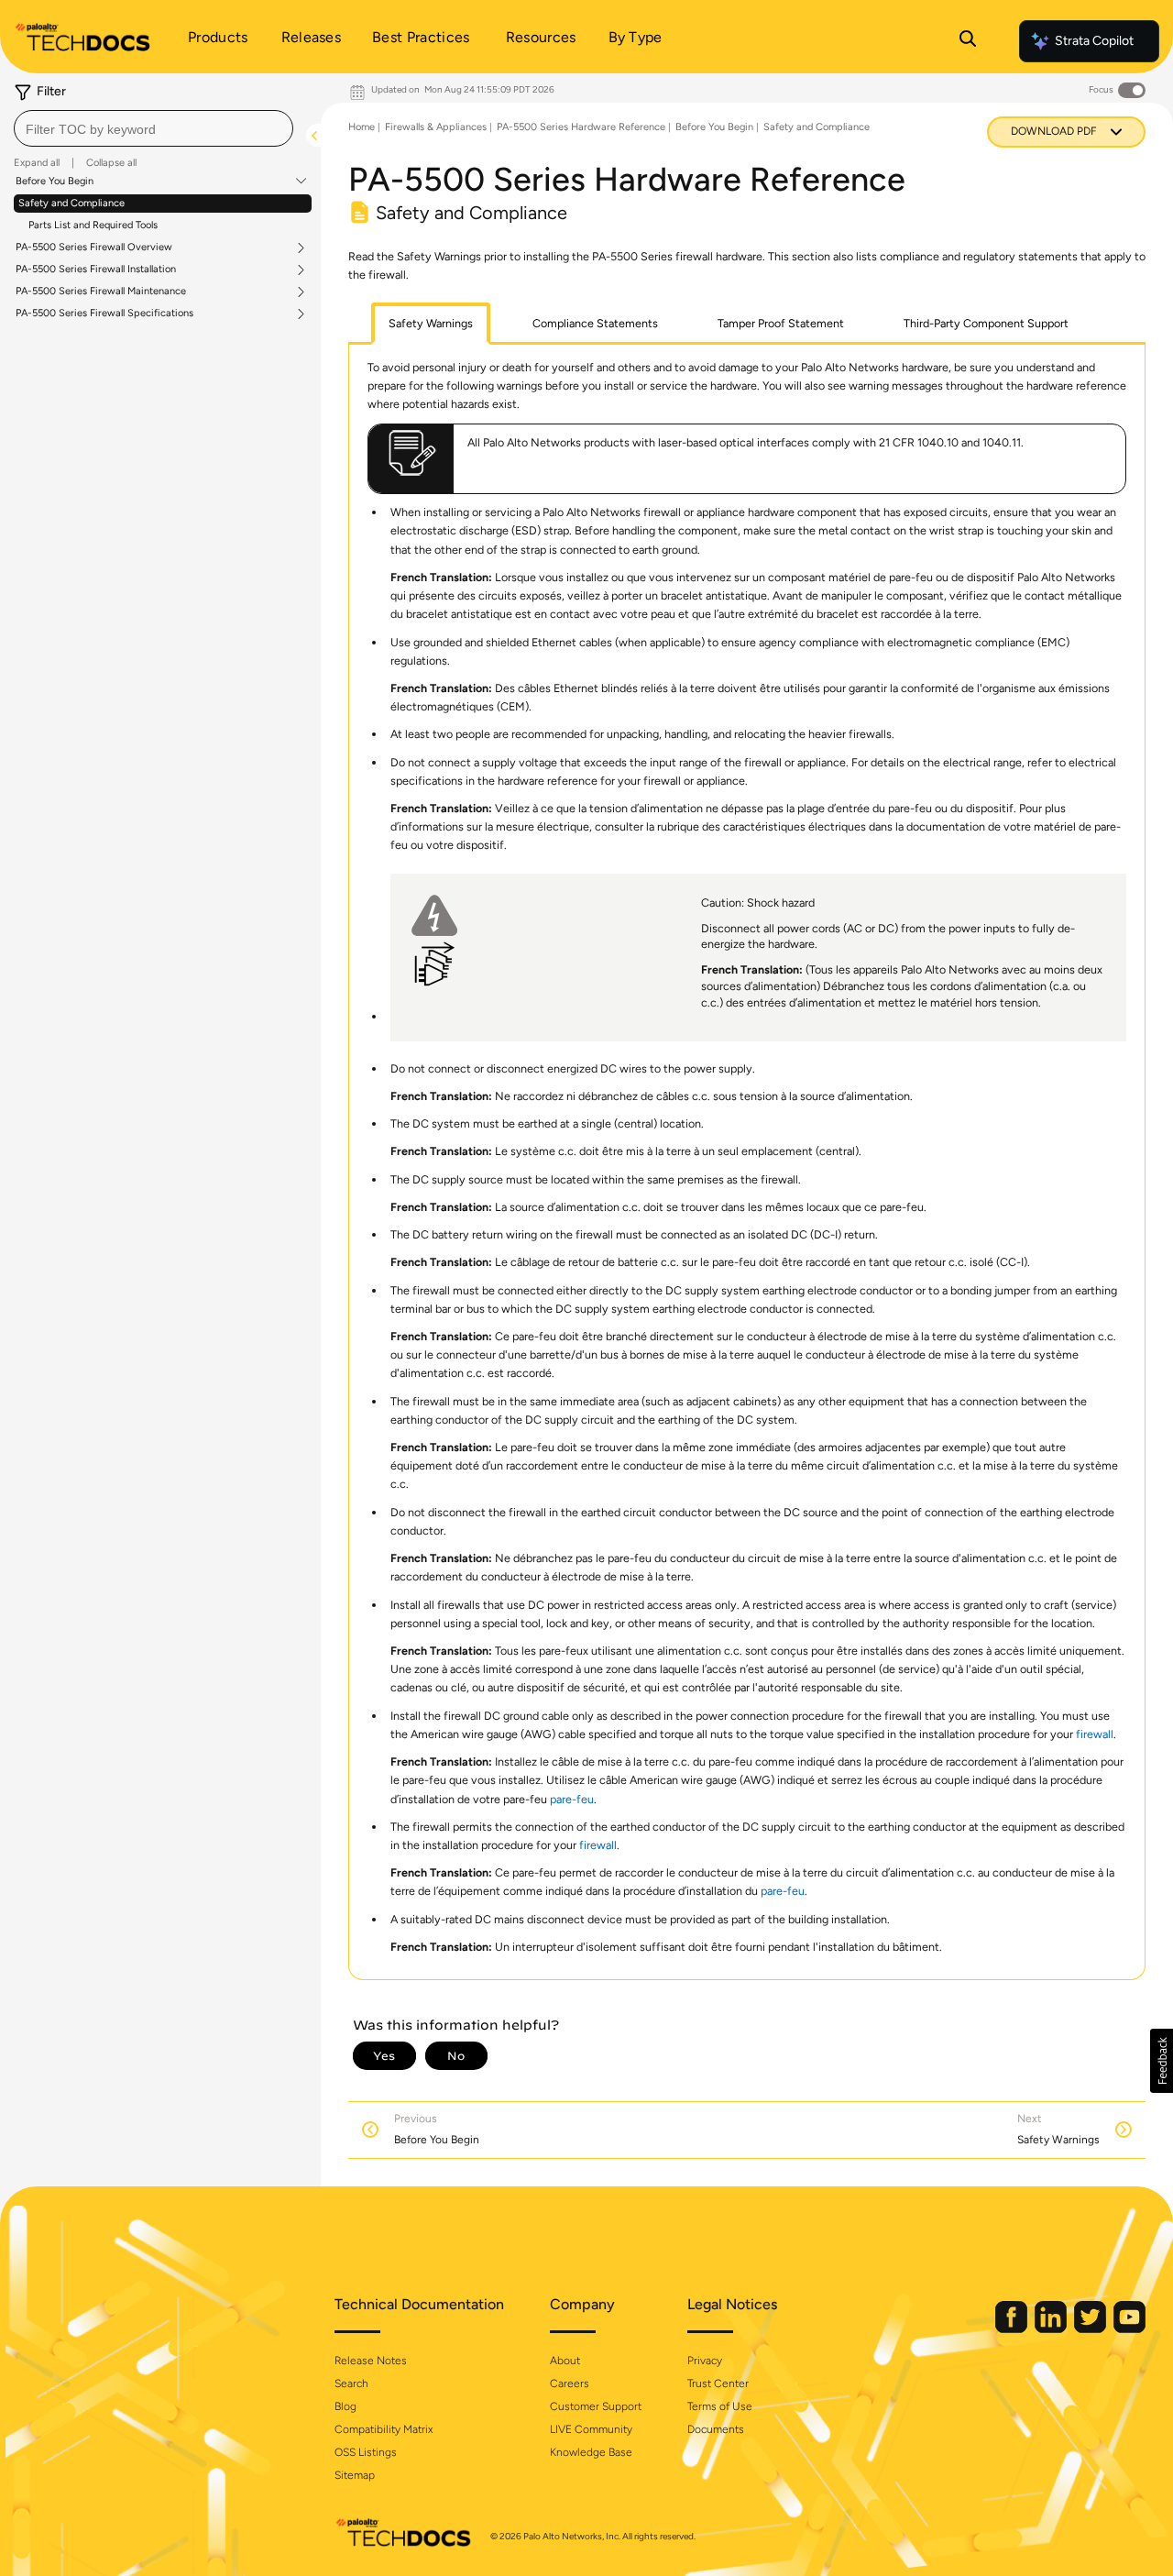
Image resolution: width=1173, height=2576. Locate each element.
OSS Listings (366, 2452)
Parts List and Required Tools (93, 225)
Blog (345, 2406)
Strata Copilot (1094, 41)
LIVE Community (591, 2429)
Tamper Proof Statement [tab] (781, 323)
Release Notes (371, 2361)
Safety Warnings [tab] (431, 323)
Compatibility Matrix (384, 2429)
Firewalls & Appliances (436, 127)
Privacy (705, 2361)
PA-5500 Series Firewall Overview (94, 248)
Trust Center (718, 2383)
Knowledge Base (591, 2452)
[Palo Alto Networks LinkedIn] (1052, 2329)
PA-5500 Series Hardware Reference (581, 127)
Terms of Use (720, 2406)
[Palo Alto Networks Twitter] (1091, 2329)
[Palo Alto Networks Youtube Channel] (1129, 2329)
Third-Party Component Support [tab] (986, 323)
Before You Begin (55, 182)
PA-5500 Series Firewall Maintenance (101, 292)
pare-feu (572, 1799)
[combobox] (153, 128)
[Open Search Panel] (968, 41)
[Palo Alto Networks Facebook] (1013, 2329)
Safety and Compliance (71, 203)
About (565, 2361)
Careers (570, 2383)
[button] (1162, 2061)
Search (351, 2383)
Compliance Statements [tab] (595, 323)
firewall (1095, 1734)
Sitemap (355, 2475)
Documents (716, 2429)
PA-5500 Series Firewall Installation (96, 270)
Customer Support (596, 2406)
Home (362, 127)
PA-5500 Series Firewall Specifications (104, 314)
